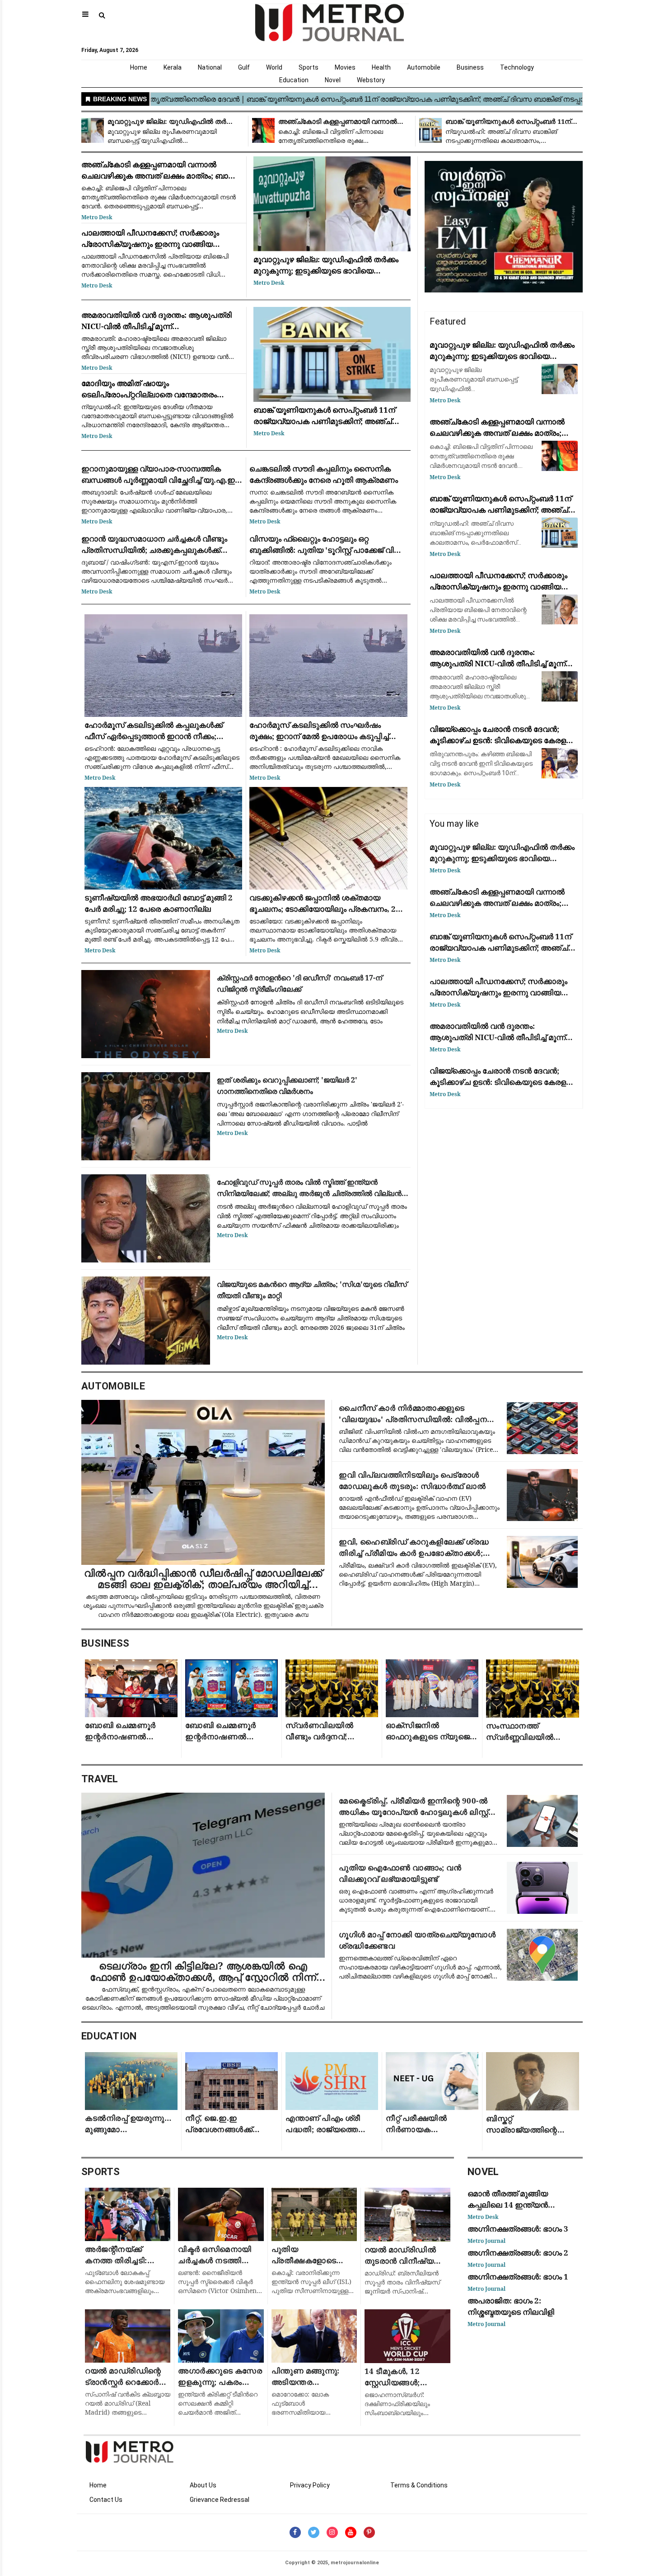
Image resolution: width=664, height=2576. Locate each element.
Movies (345, 67)
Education (294, 80)
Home (139, 67)
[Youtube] (351, 2532)
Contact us (106, 2500)
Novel (333, 80)
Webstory (371, 80)
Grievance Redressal (220, 2500)
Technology (517, 67)
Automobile (424, 67)
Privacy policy (310, 2485)
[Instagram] (332, 2532)
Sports (309, 67)
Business (470, 67)
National (210, 67)
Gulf (244, 67)
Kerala (173, 67)
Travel (100, 1779)
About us (203, 2485)
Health (381, 67)
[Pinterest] (369, 2532)
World (274, 67)
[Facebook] (295, 2532)
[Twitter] (314, 2532)
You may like (454, 824)
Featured (448, 321)
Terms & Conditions (419, 2485)
